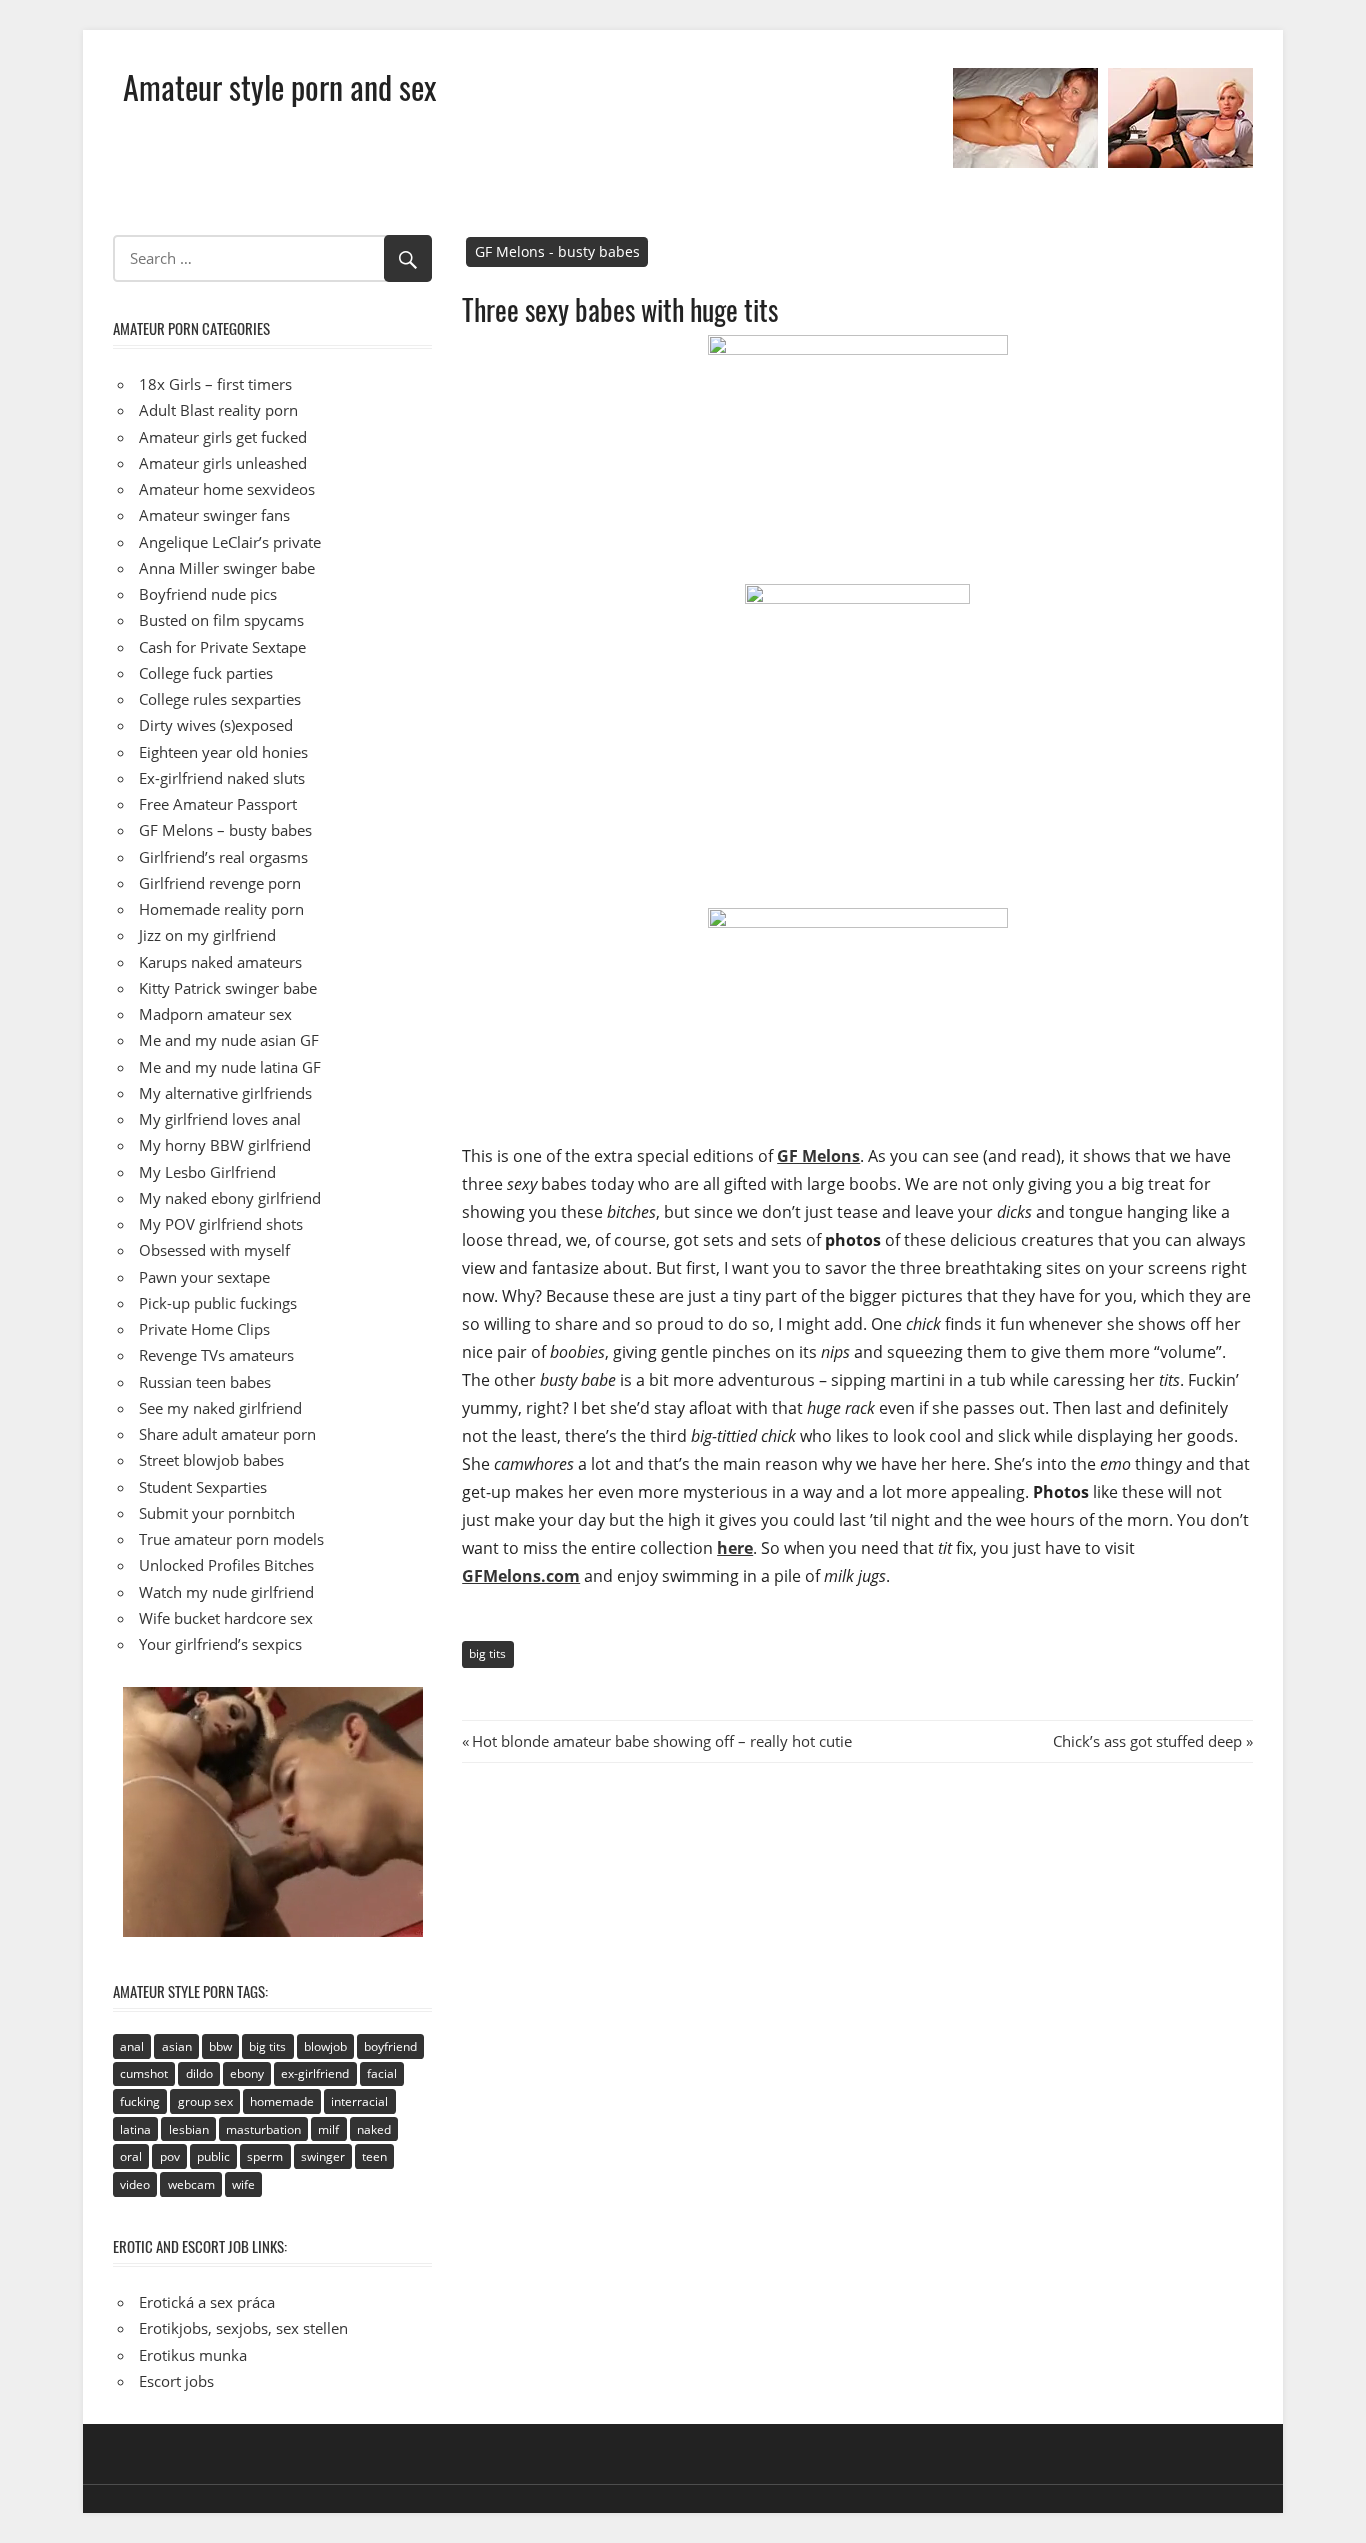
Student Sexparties (203, 1487)
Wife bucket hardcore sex (226, 1618)
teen (374, 2156)
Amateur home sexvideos (227, 489)
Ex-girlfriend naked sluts (222, 778)
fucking (140, 2101)
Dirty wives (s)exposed (216, 725)
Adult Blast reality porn (218, 410)
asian (177, 2046)
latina (135, 2129)
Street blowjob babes (211, 1460)
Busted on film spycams (221, 620)
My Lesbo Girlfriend (207, 1172)
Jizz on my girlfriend (207, 935)
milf (328, 2129)
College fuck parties (206, 673)
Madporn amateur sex (215, 1014)
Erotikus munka (193, 2355)
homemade (282, 2101)
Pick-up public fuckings (218, 1303)
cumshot (144, 2073)
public (213, 2156)
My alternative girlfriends (225, 1093)
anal (132, 2046)
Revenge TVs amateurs (216, 1355)
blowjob (325, 2046)
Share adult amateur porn (227, 1434)
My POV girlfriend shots (221, 1224)
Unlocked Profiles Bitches (226, 1565)
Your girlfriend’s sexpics (220, 1644)
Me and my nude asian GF (229, 1040)
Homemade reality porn (221, 909)
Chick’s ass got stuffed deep (1147, 1741)
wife (243, 2184)
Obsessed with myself (214, 1250)
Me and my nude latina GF (230, 1067)
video (135, 2184)
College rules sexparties (220, 699)
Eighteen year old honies (223, 752)
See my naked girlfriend (220, 1408)
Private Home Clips (204, 1329)
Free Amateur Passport (218, 804)
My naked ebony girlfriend (230, 1198)
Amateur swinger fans (214, 515)
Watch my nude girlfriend (226, 1592)
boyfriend (390, 2046)
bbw (220, 2046)
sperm (265, 2156)
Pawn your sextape (204, 1277)
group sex (205, 2101)
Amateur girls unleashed (223, 463)
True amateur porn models (231, 1539)
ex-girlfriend (315, 2073)
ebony (247, 2073)
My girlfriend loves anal (220, 1119)
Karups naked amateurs (220, 962)
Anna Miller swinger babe (227, 568)
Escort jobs (176, 2381)
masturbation (263, 2129)
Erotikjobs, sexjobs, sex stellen (243, 2328)
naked (374, 2129)
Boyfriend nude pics (208, 594)
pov (170, 2156)
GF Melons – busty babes (225, 830)
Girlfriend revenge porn (220, 883)
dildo (199, 2073)
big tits (487, 1653)
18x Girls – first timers (215, 384)
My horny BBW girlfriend (225, 1145)
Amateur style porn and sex (279, 86)
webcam (191, 2184)
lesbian (189, 2129)
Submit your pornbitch (217, 1513)
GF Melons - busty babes (557, 251)
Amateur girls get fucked (223, 437)
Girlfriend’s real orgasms (223, 857)
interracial (359, 2101)
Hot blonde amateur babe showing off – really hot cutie (661, 1741)
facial (382, 2073)
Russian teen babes (205, 1382)
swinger (323, 2156)
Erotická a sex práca (207, 2302)
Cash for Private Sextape (222, 647)
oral (131, 2156)
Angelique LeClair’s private (230, 542)
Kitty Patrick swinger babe (228, 988)
